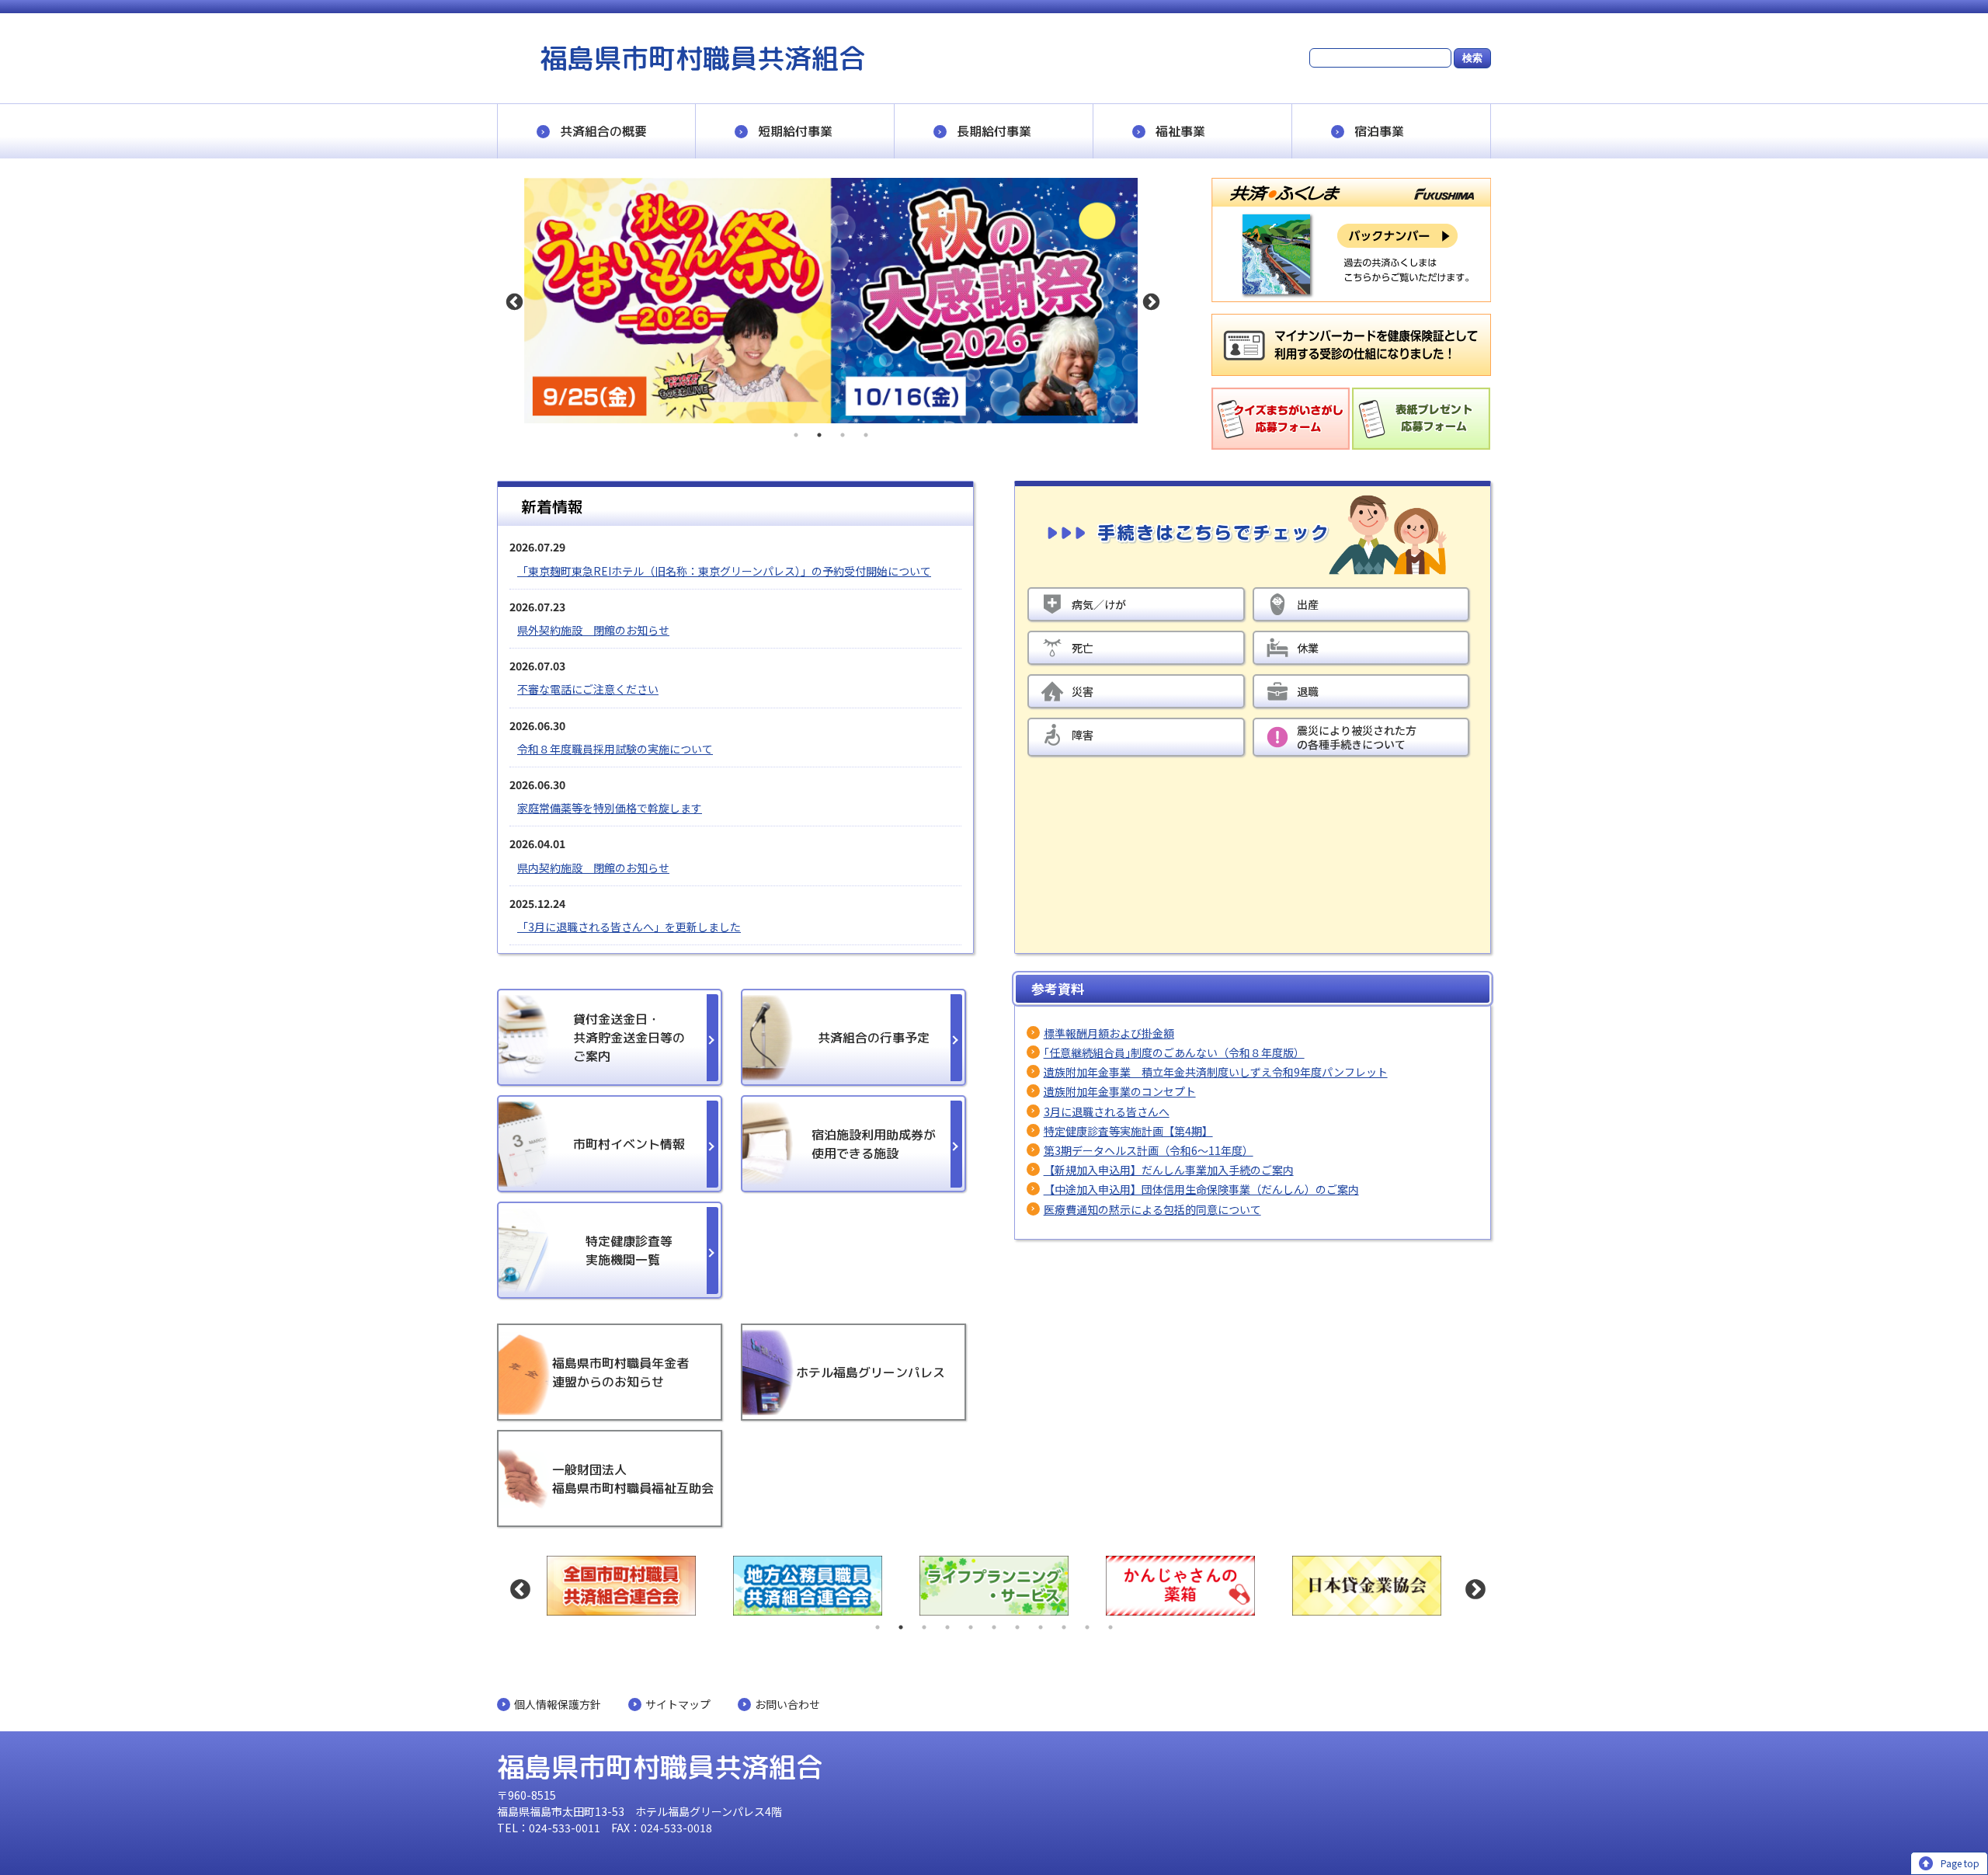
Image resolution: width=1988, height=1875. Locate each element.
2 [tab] (819, 435)
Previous (513, 301)
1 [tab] (796, 435)
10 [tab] (1087, 1627)
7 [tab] (1017, 1627)
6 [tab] (994, 1627)
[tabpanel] (831, 301)
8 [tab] (1041, 1627)
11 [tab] (1110, 1627)
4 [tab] (866, 435)
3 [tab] (843, 435)
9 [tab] (1064, 1627)
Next (1149, 301)
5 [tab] (971, 1627)
